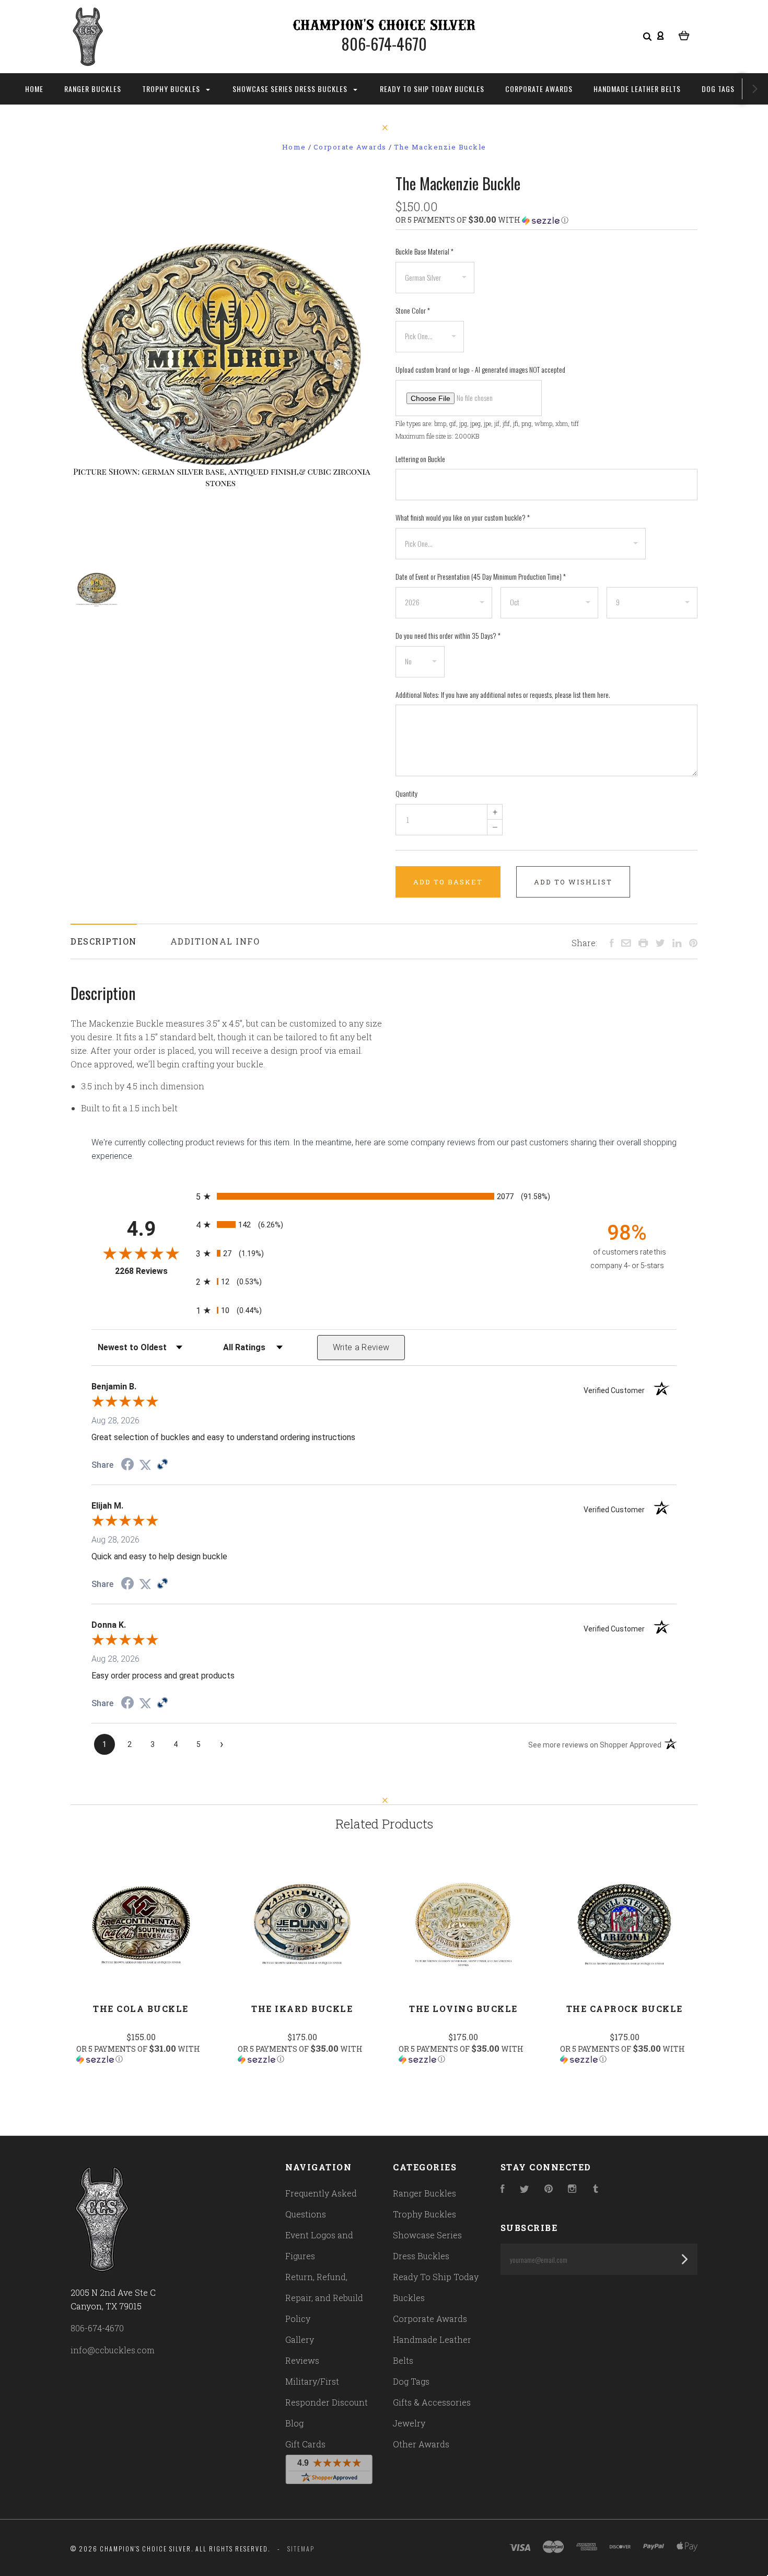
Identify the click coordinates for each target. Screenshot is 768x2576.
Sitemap (301, 2549)
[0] (684, 34)
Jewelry (409, 2423)
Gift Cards (305, 2444)
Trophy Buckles (172, 89)
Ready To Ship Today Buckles (432, 89)
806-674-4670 (97, 2328)
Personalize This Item (141, 2089)
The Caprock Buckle (625, 2009)
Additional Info (215, 941)
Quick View (141, 1924)
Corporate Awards (539, 89)
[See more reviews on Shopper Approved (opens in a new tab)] (162, 1465)
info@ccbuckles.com (113, 2350)
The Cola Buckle (141, 2009)
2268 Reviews (153, 1271)
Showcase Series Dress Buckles (291, 89)
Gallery (300, 2339)
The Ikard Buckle (302, 2009)
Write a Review (361, 1347)
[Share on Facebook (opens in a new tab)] (127, 1465)
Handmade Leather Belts (637, 89)
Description (104, 941)
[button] (546, 220)
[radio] (384, 1196)
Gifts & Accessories (432, 2402)
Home (34, 89)
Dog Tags (718, 89)
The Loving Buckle (463, 2009)
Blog (294, 2423)
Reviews (302, 2360)
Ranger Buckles (93, 89)
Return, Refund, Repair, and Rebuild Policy (324, 2298)
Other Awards (421, 2444)
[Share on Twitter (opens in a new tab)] (145, 1465)
